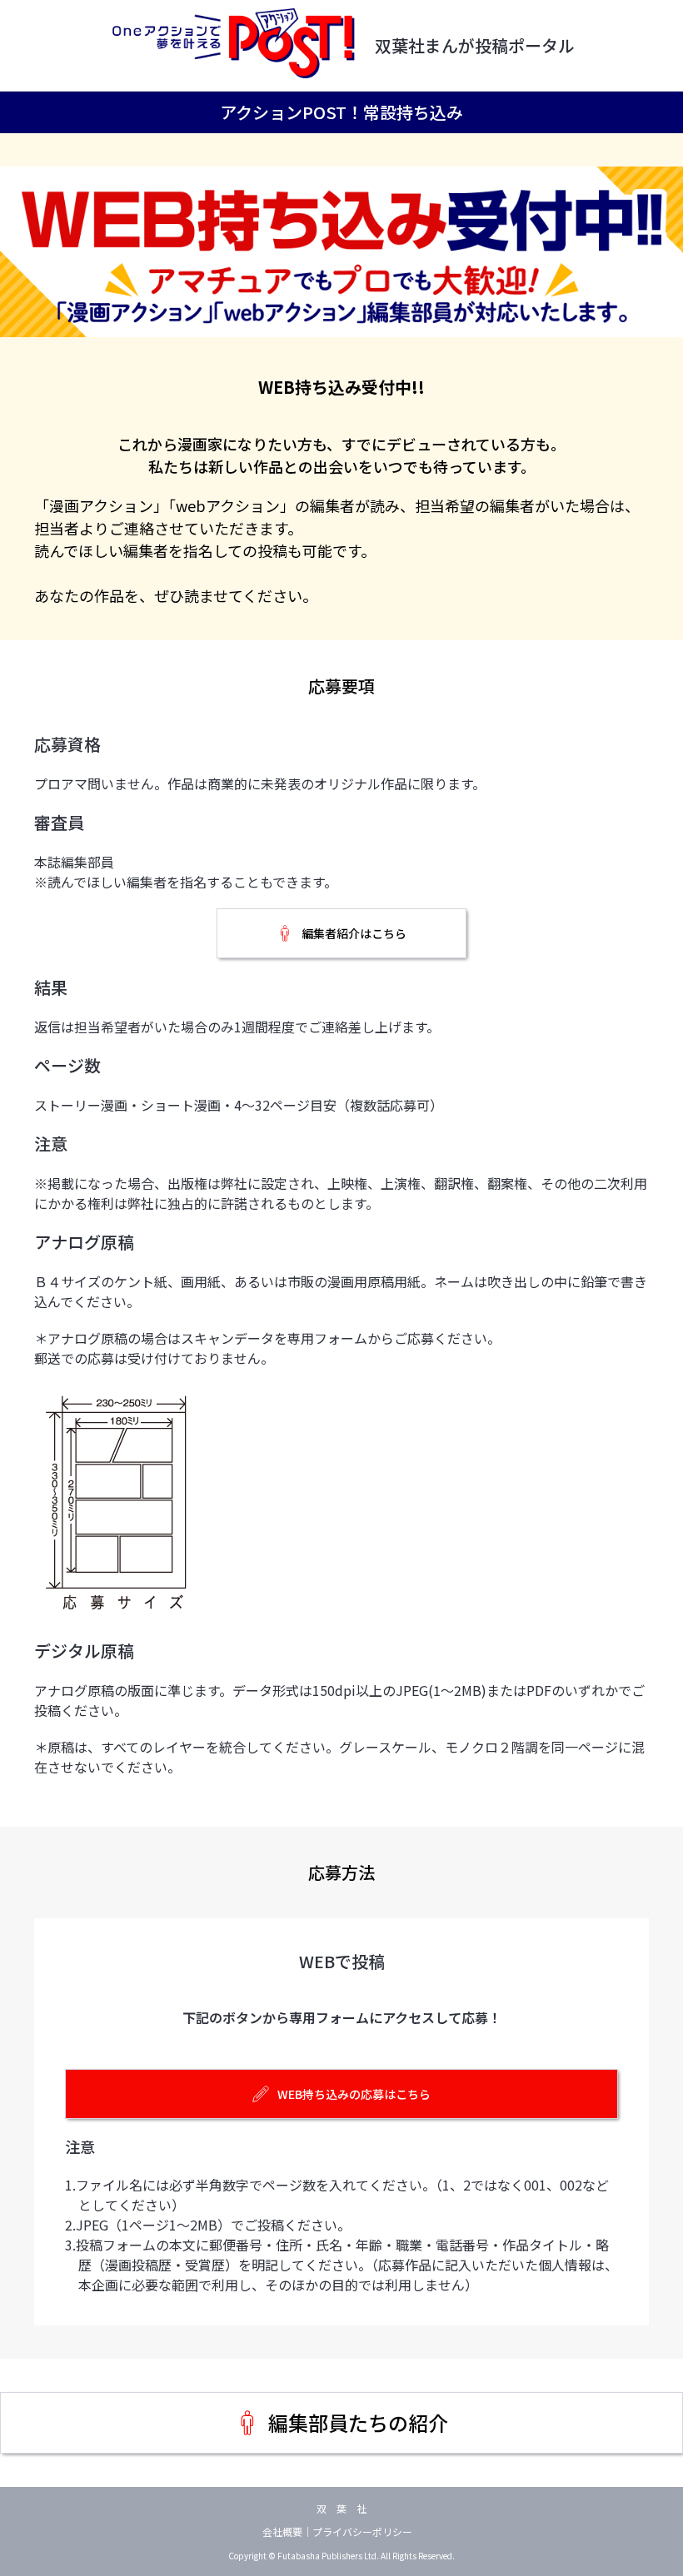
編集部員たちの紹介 (358, 2422)
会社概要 (282, 2531)
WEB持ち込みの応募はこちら (354, 2094)
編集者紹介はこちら (354, 933)
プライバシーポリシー (362, 2531)
